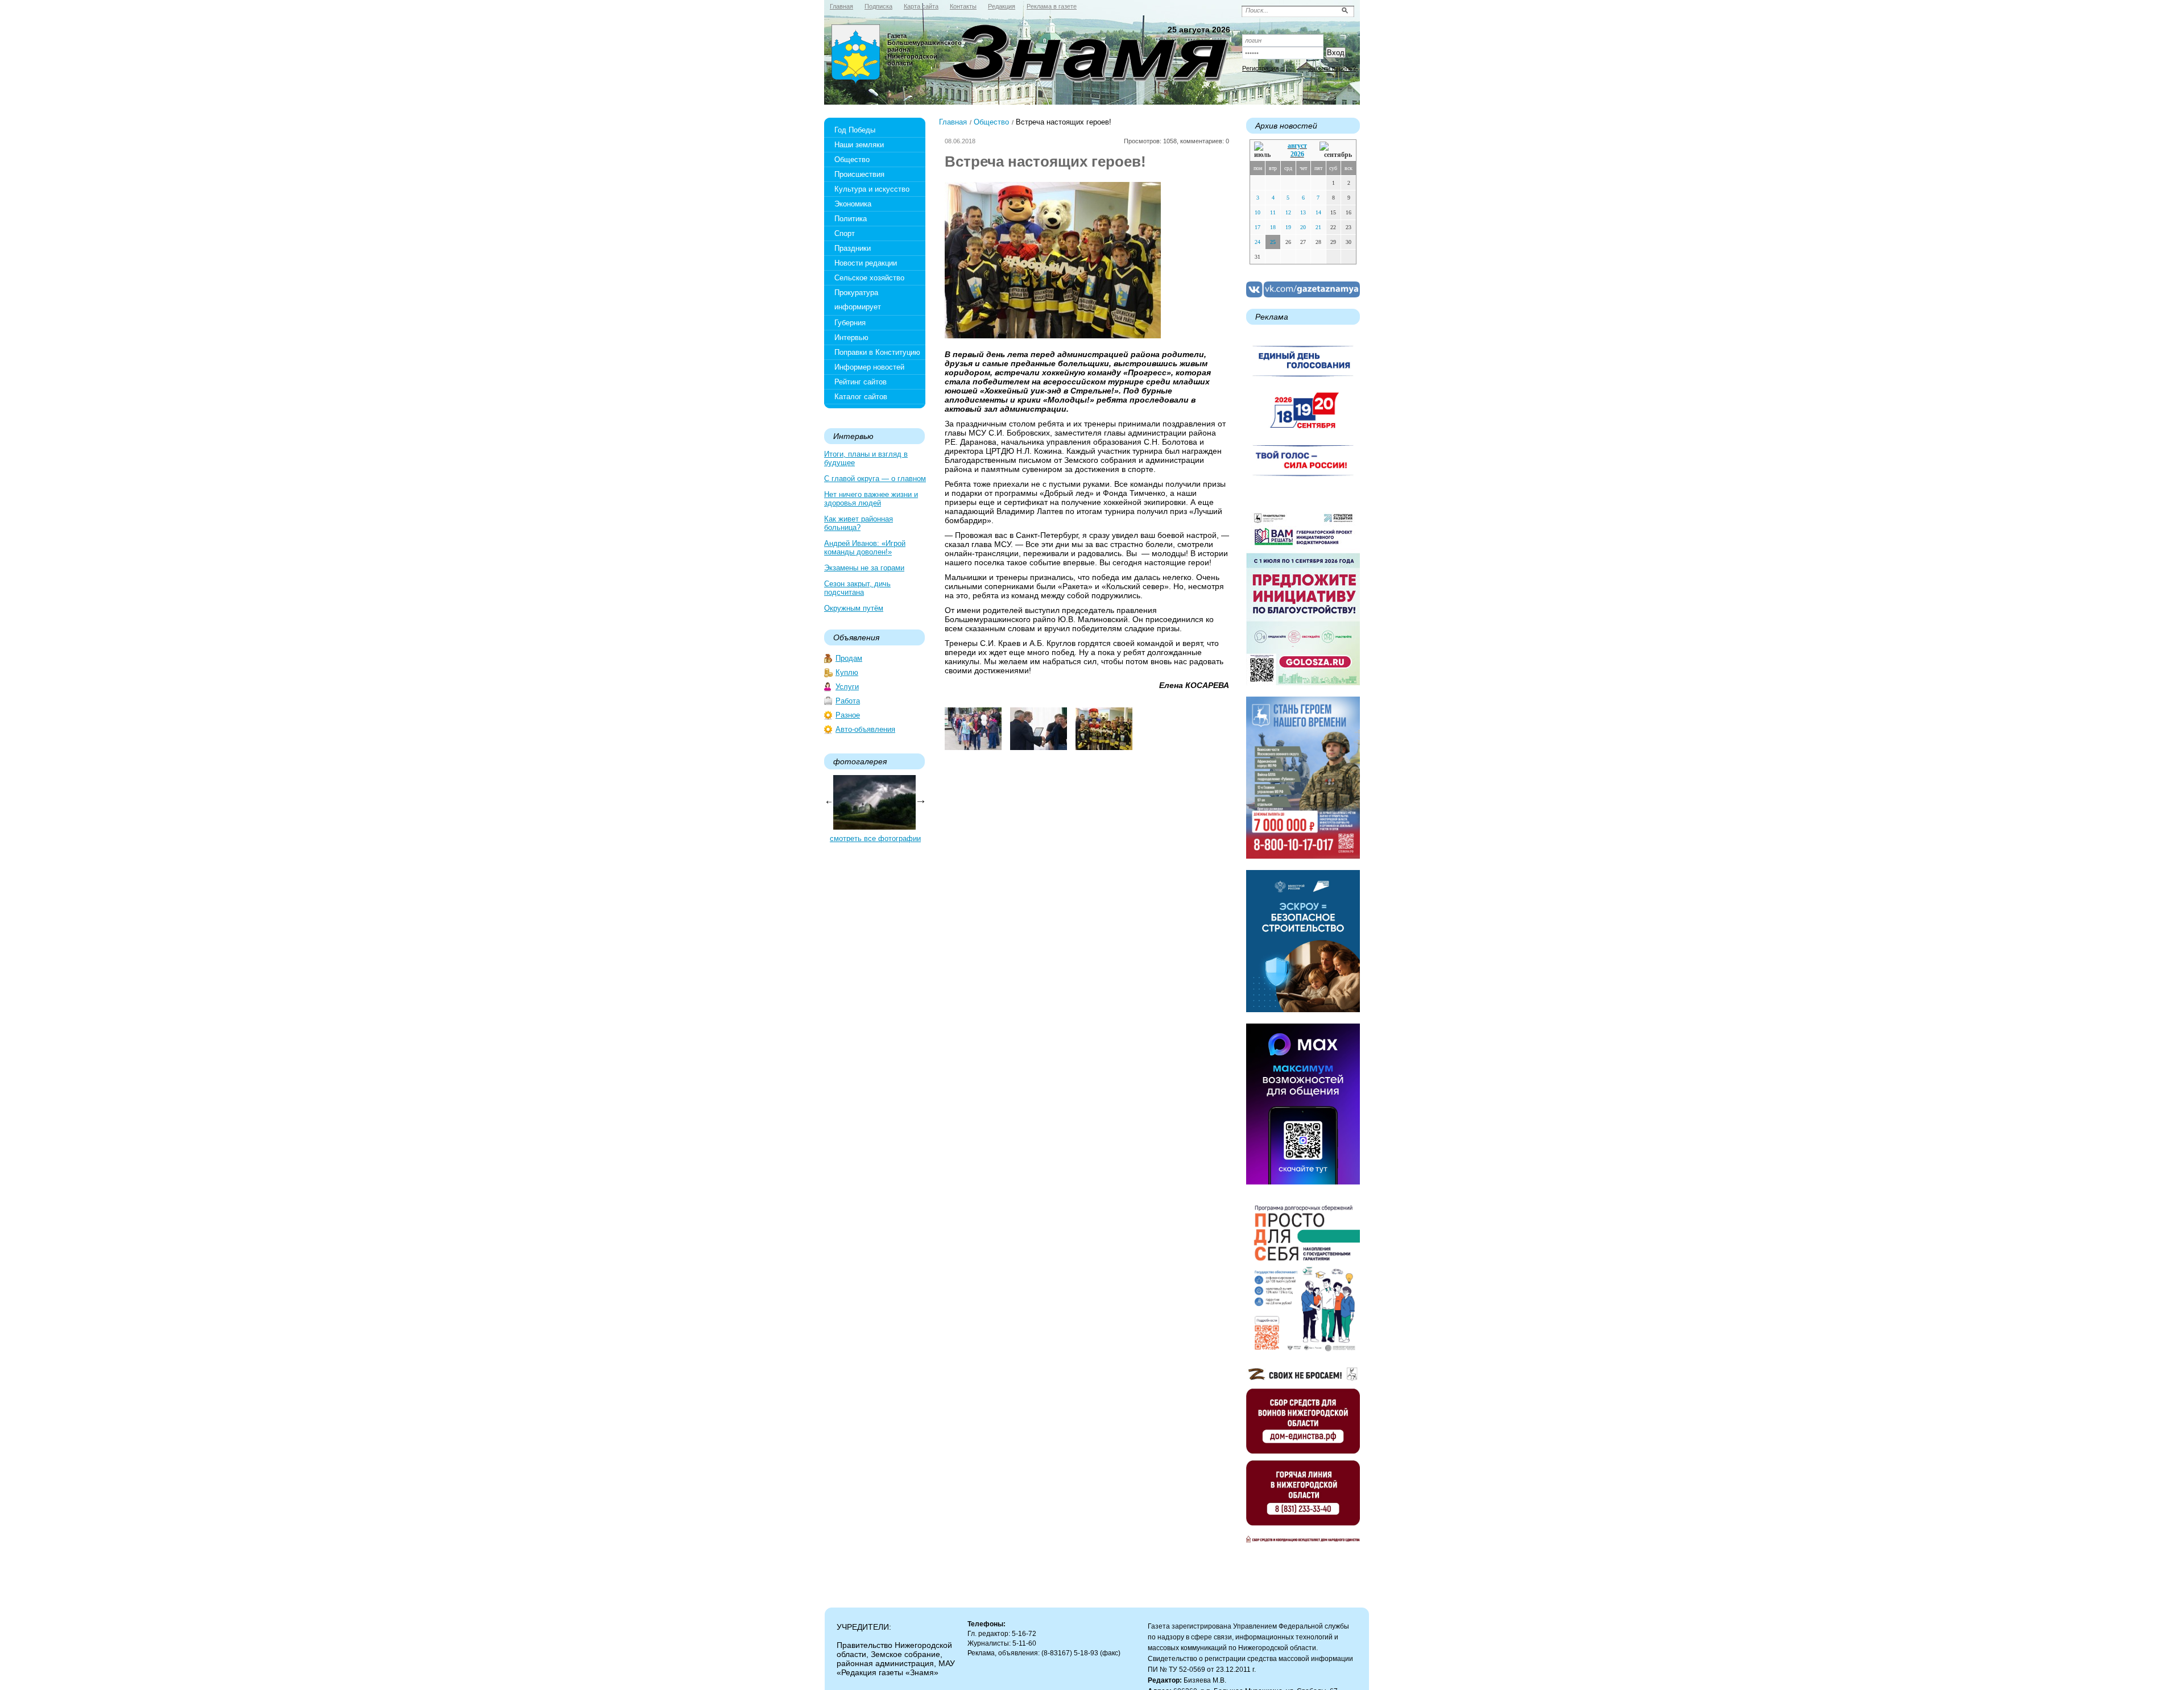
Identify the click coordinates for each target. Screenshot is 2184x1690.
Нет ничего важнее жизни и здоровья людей (871, 499)
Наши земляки (859, 145)
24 (1258, 242)
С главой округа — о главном (875, 479)
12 (1288, 212)
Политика (851, 219)
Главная (953, 122)
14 (1318, 212)
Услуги (847, 687)
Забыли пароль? (1332, 68)
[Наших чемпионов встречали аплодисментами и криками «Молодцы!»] (973, 747)
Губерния (850, 323)
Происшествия (859, 174)
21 (1318, 227)
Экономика (853, 204)
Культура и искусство (872, 189)
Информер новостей (869, 367)
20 (1303, 227)
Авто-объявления (865, 729)
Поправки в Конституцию (877, 352)
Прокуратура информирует (858, 300)
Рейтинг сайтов (861, 382)
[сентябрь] (1336, 150)
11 (1273, 212)
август (1297, 146)
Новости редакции (866, 263)
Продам (849, 658)
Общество (852, 160)
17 (1258, 227)
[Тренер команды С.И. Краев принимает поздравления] (1039, 747)
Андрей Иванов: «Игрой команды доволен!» (865, 548)
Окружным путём (854, 608)
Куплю (847, 672)
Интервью (851, 337)
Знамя (856, 55)
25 (1273, 242)
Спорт (845, 233)
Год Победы (855, 130)
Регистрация (1260, 68)
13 (1303, 212)
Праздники (853, 248)
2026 (1297, 154)
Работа (848, 701)
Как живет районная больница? (859, 523)
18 (1273, 227)
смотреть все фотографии (875, 838)
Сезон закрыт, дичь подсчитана (857, 588)
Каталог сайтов (861, 397)
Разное (848, 715)
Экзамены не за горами (864, 568)
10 (1258, 212)
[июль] (1264, 150)
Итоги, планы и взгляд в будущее (866, 458)
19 (1288, 227)
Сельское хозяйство (869, 278)
